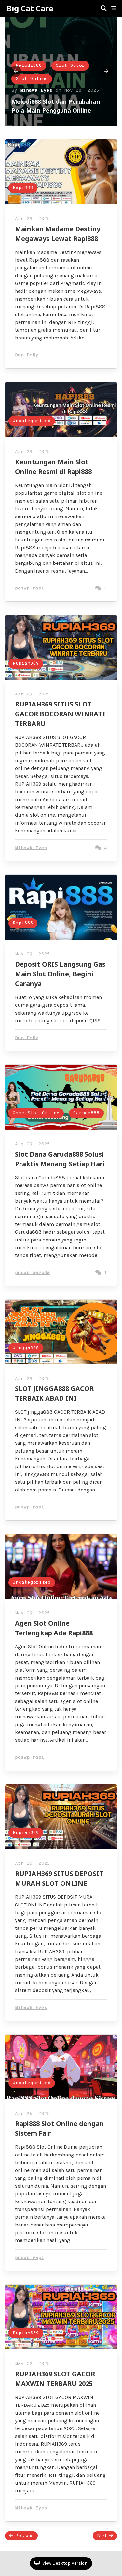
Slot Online (75, 70)
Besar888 (27, 57)
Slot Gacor (30, 70)
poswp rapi (30, 588)
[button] (114, 8)
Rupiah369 (26, 664)
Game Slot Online (36, 1113)
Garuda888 (86, 1113)
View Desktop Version (64, 2563)
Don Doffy (27, 355)
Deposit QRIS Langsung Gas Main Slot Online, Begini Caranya (60, 974)
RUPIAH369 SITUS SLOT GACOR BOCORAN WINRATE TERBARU (60, 714)
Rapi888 (23, 188)
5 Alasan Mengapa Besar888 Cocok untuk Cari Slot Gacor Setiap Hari (53, 101)
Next (102, 2536)
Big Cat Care (30, 8)
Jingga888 (26, 1348)
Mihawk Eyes (36, 82)
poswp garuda (33, 1273)
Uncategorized (32, 421)
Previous (24, 2536)
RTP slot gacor (73, 57)
